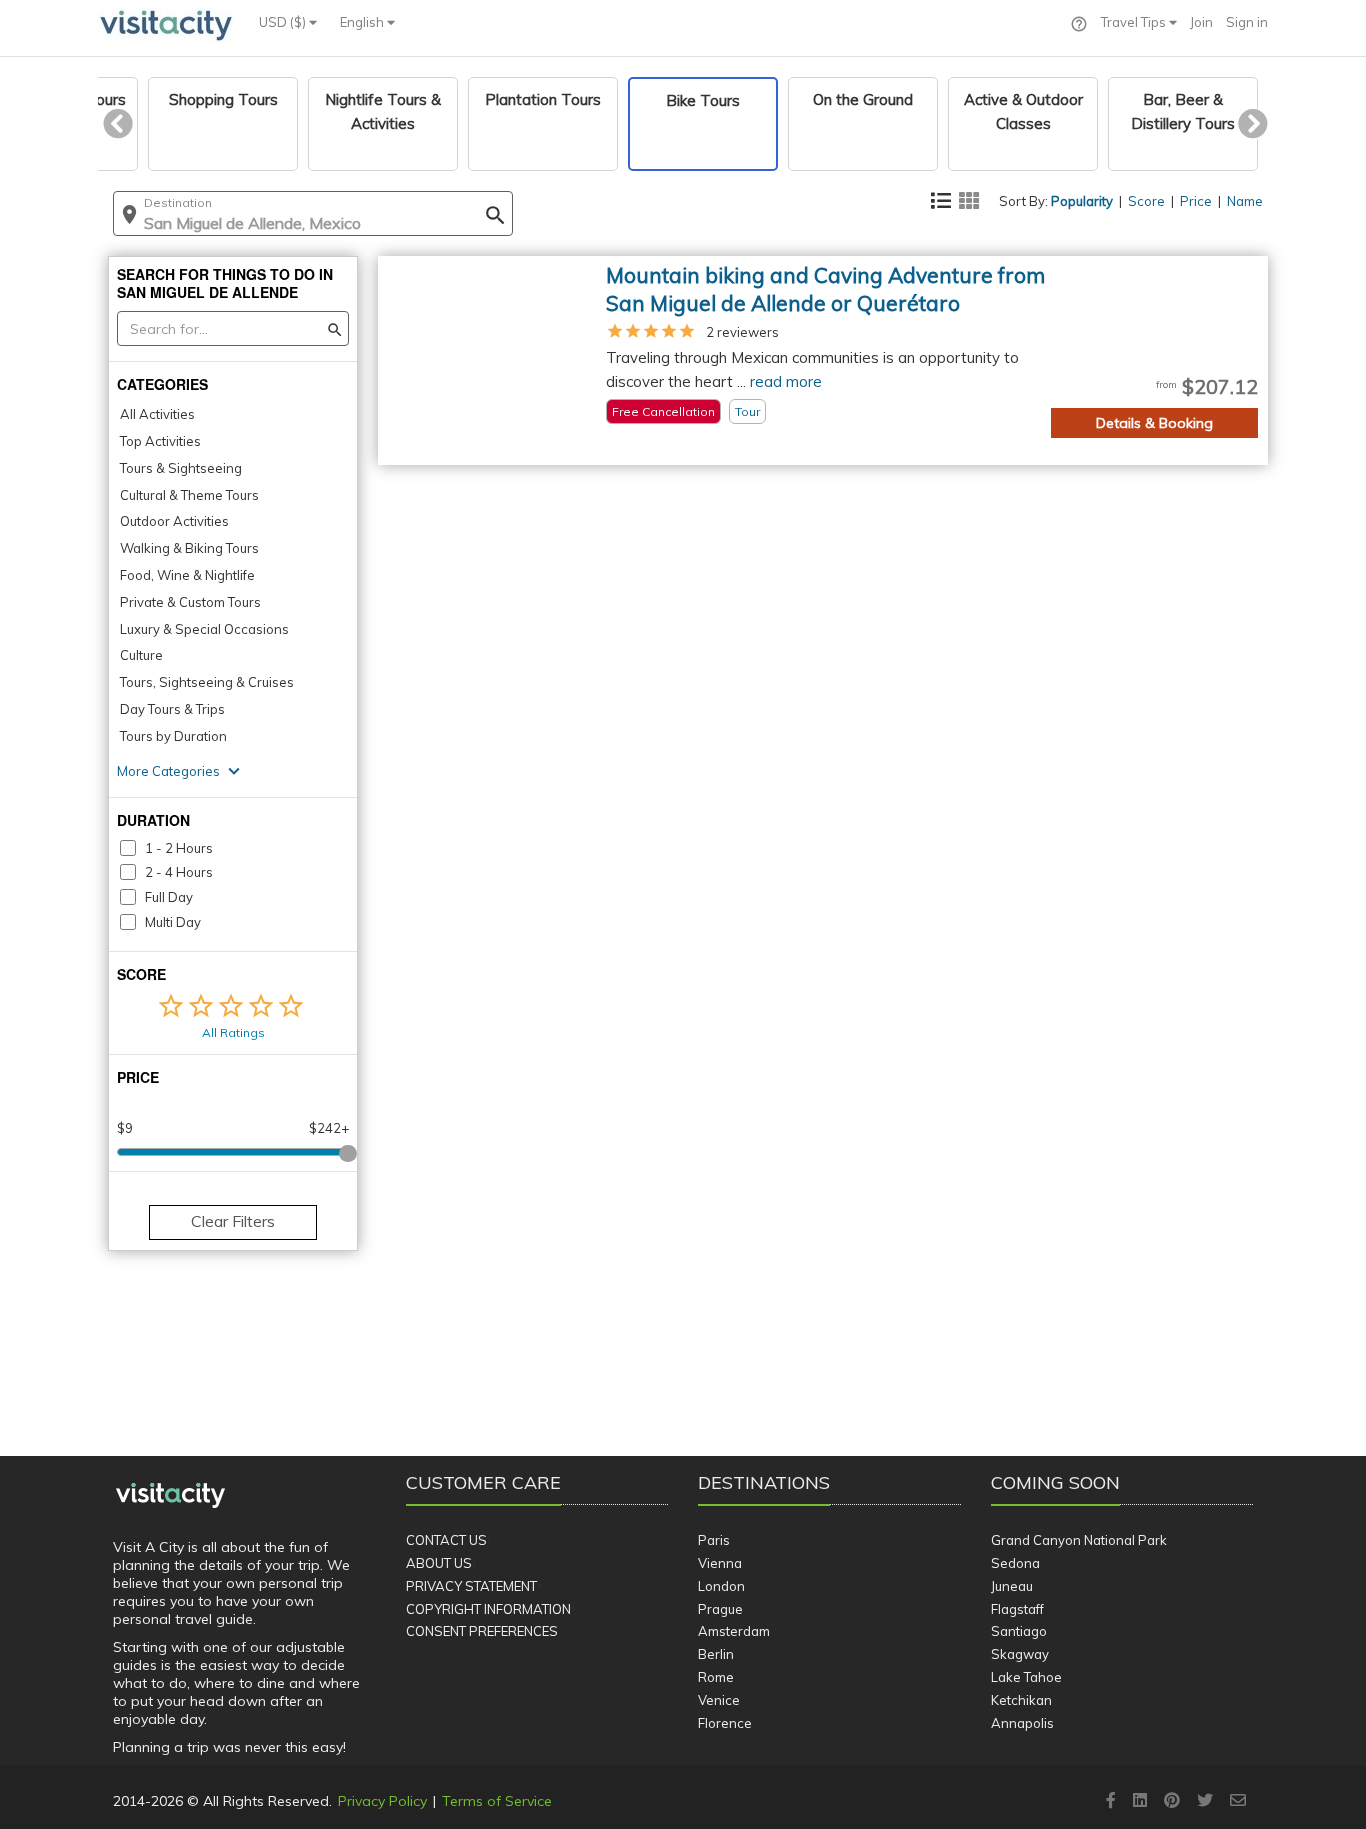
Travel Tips (1135, 22)
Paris (714, 1540)
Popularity (1082, 201)
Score (1146, 201)
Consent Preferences (482, 1631)
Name (1245, 201)
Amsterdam (734, 1631)
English (363, 22)
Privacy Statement (471, 1586)
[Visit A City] (170, 1496)
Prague (720, 1609)
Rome (716, 1677)
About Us (439, 1563)
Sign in (1247, 22)
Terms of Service (497, 1801)
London (721, 1586)
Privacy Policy (382, 1801)
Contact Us (446, 1540)
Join (1201, 22)
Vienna (720, 1563)
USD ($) (284, 22)
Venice (719, 1700)
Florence (725, 1723)
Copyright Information (488, 1609)
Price (1196, 201)
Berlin (716, 1654)
